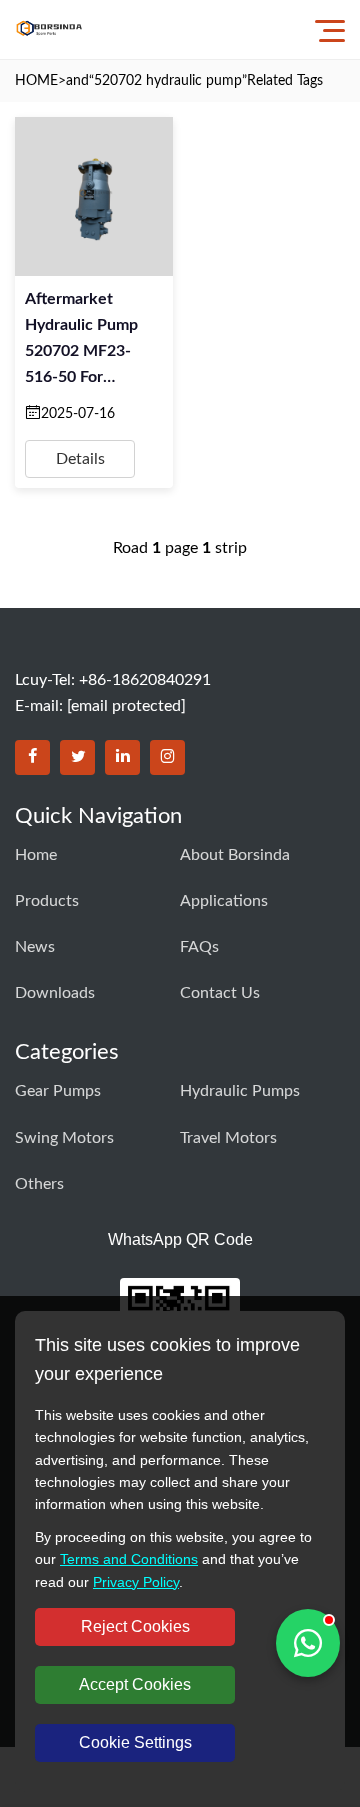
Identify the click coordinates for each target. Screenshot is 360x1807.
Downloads (55, 993)
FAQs (199, 947)
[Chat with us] (308, 1643)
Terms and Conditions (129, 1559)
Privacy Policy (136, 1582)
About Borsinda (235, 855)
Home (36, 855)
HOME (36, 81)
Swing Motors (64, 1138)
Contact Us (220, 993)
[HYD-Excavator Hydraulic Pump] (49, 29)
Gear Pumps (58, 1091)
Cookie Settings (135, 1742)
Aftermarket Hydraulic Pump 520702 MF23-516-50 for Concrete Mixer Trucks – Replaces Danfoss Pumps (88, 340)
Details (80, 459)
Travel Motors (228, 1138)
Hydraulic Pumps (240, 1091)
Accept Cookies (135, 1684)
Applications (224, 901)
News (35, 947)
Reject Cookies (135, 1626)
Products (47, 901)
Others (39, 1184)
